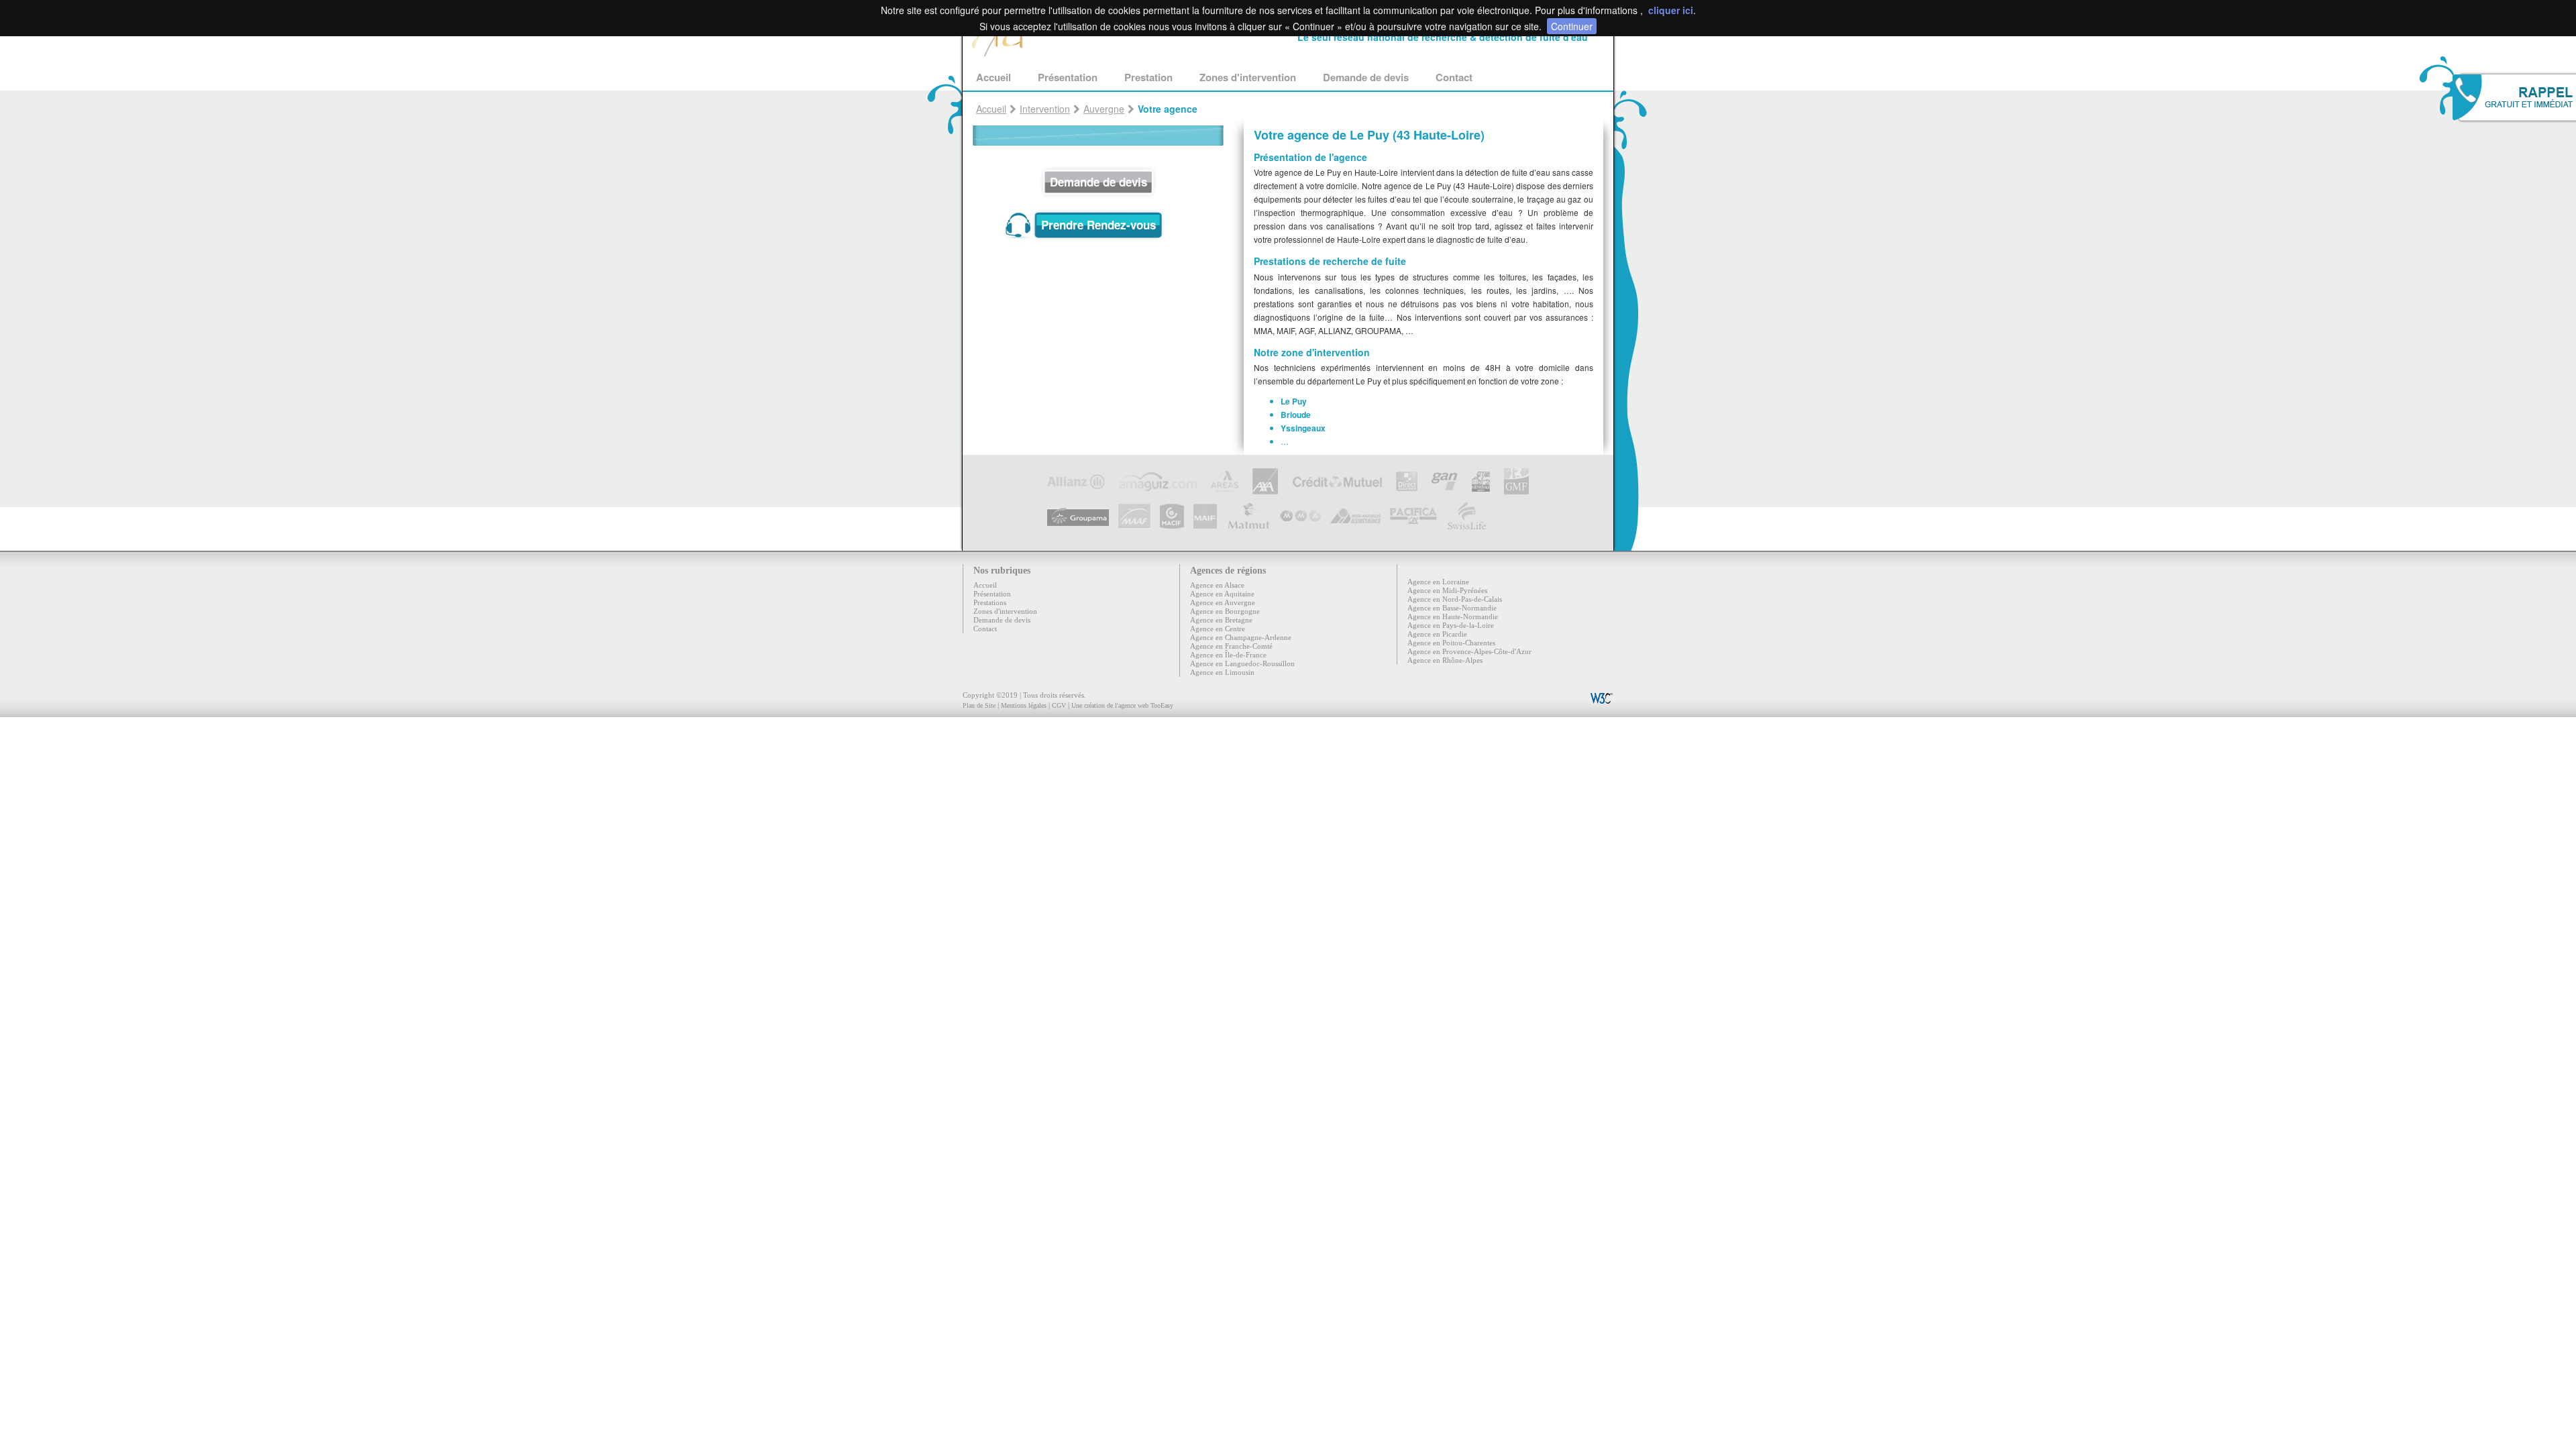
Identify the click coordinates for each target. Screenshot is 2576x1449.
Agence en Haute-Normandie (1453, 616)
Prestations (990, 602)
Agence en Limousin (1222, 672)
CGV (1059, 705)
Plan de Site (979, 705)
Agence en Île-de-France (1228, 655)
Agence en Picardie (1437, 634)
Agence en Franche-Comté (1231, 646)
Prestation (1148, 77)
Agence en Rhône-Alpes (1445, 660)
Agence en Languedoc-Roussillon (1242, 663)
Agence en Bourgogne (1225, 611)
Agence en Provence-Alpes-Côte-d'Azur (1469, 651)
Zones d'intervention (1248, 77)
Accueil (994, 77)
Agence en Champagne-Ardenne (1241, 637)
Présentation (1068, 77)
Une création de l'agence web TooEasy (1122, 705)
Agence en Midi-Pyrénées (1447, 590)
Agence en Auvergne (1223, 602)
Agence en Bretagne (1221, 620)
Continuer (1572, 26)
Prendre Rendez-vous (1098, 225)
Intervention (1045, 109)
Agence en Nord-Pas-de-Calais (1455, 599)
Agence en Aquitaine (1222, 594)
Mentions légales (1024, 705)
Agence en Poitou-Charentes (1451, 643)
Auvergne (1104, 109)
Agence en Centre (1218, 629)
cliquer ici (1671, 10)
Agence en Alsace (1217, 585)
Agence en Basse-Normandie (1452, 608)
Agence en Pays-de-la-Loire (1451, 625)
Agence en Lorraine (1438, 582)
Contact (1454, 77)
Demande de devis (1366, 77)
